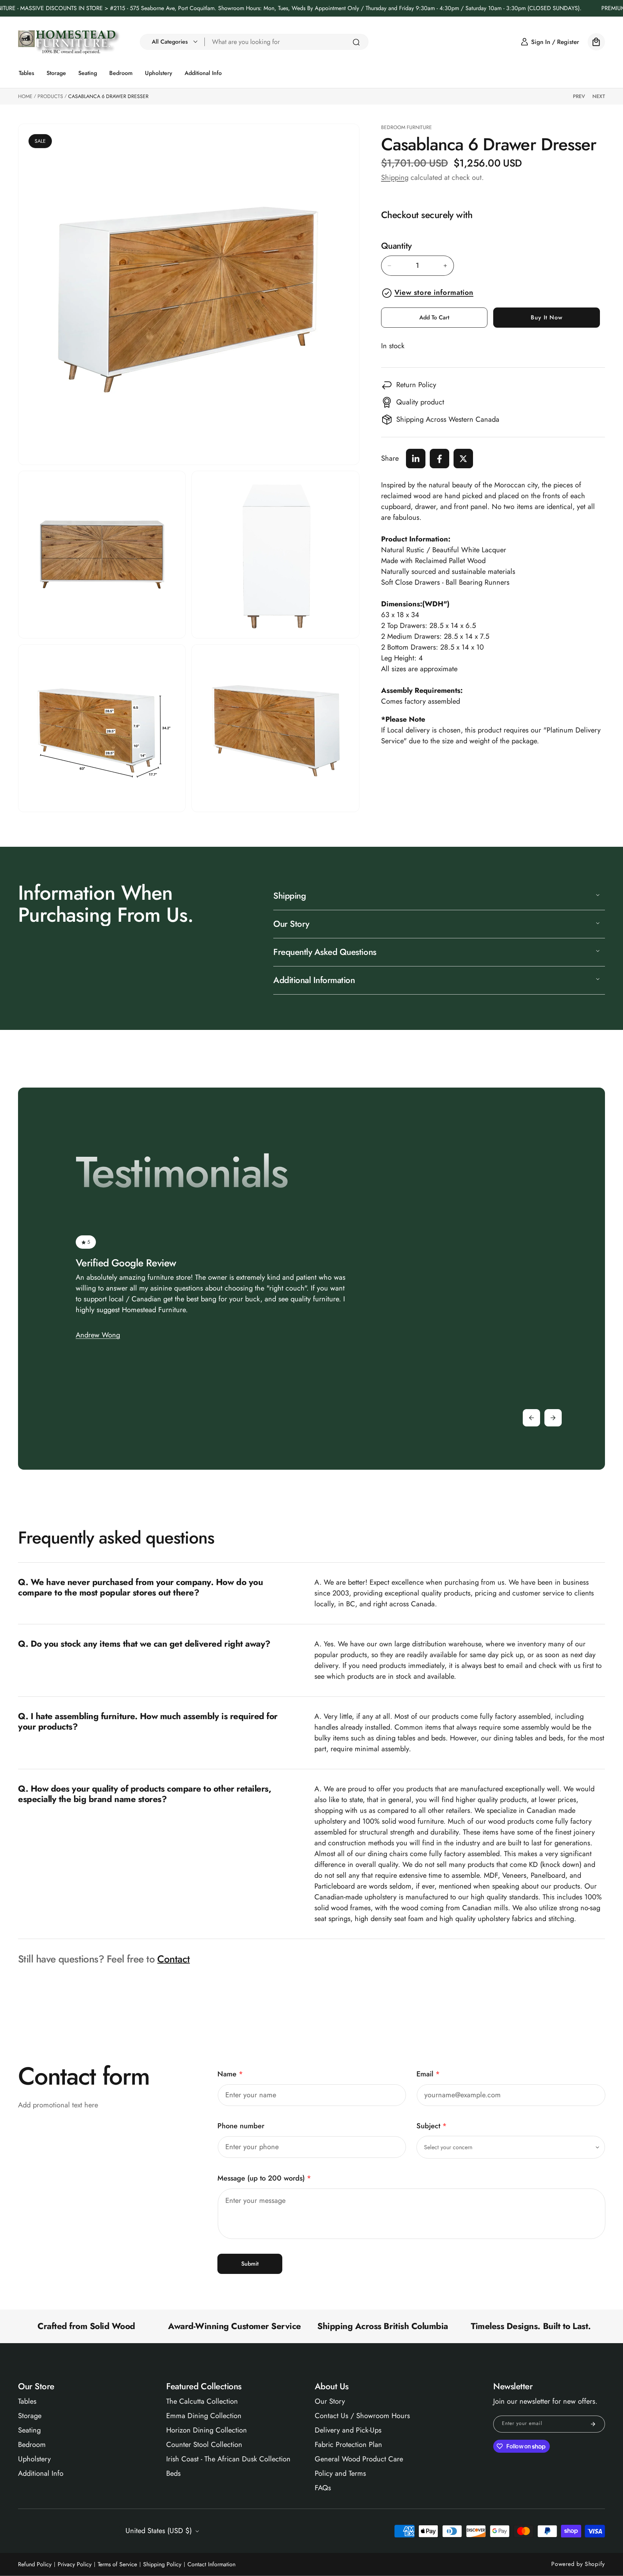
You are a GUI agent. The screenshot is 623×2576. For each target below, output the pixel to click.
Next (599, 96)
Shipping (395, 178)
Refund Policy (35, 2564)
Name (230, 2074)
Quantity (396, 246)
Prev (579, 96)
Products (50, 96)
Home (25, 96)
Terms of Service (117, 2564)
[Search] (356, 42)
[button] (173, 42)
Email (428, 2074)
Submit (250, 2264)
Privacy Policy (75, 2564)
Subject (432, 2126)
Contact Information (211, 2564)
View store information (434, 293)
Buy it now (547, 318)
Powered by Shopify (578, 2564)
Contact (173, 1959)
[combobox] (287, 42)
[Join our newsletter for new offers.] (593, 2424)
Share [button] (390, 458)
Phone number (241, 2126)
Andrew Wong (98, 1335)
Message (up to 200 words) (264, 2178)
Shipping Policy (162, 2564)
